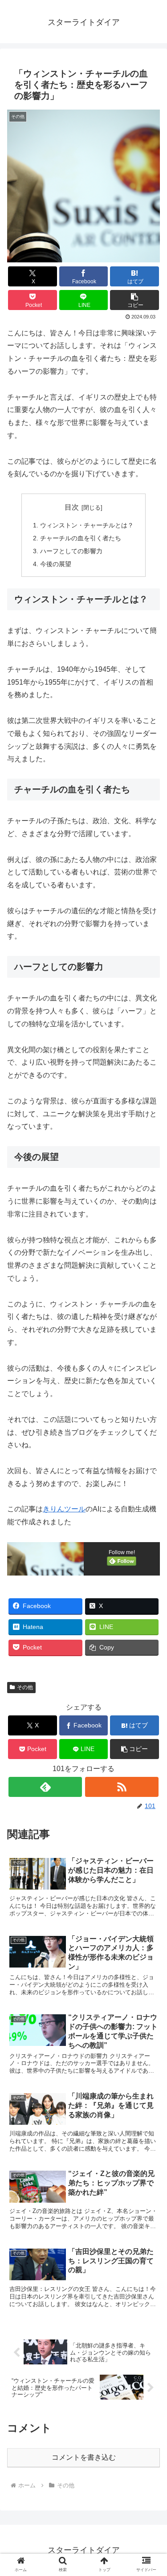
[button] (134, 300)
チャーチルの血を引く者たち (81, 538)
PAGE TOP (153, 2492)
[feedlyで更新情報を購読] (45, 1787)
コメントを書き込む (84, 2457)
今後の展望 (56, 564)
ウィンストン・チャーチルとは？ (87, 525)
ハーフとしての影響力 (71, 551)
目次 (72, 507)
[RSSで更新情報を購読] (122, 1787)
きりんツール (64, 1509)
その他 (25, 1687)
